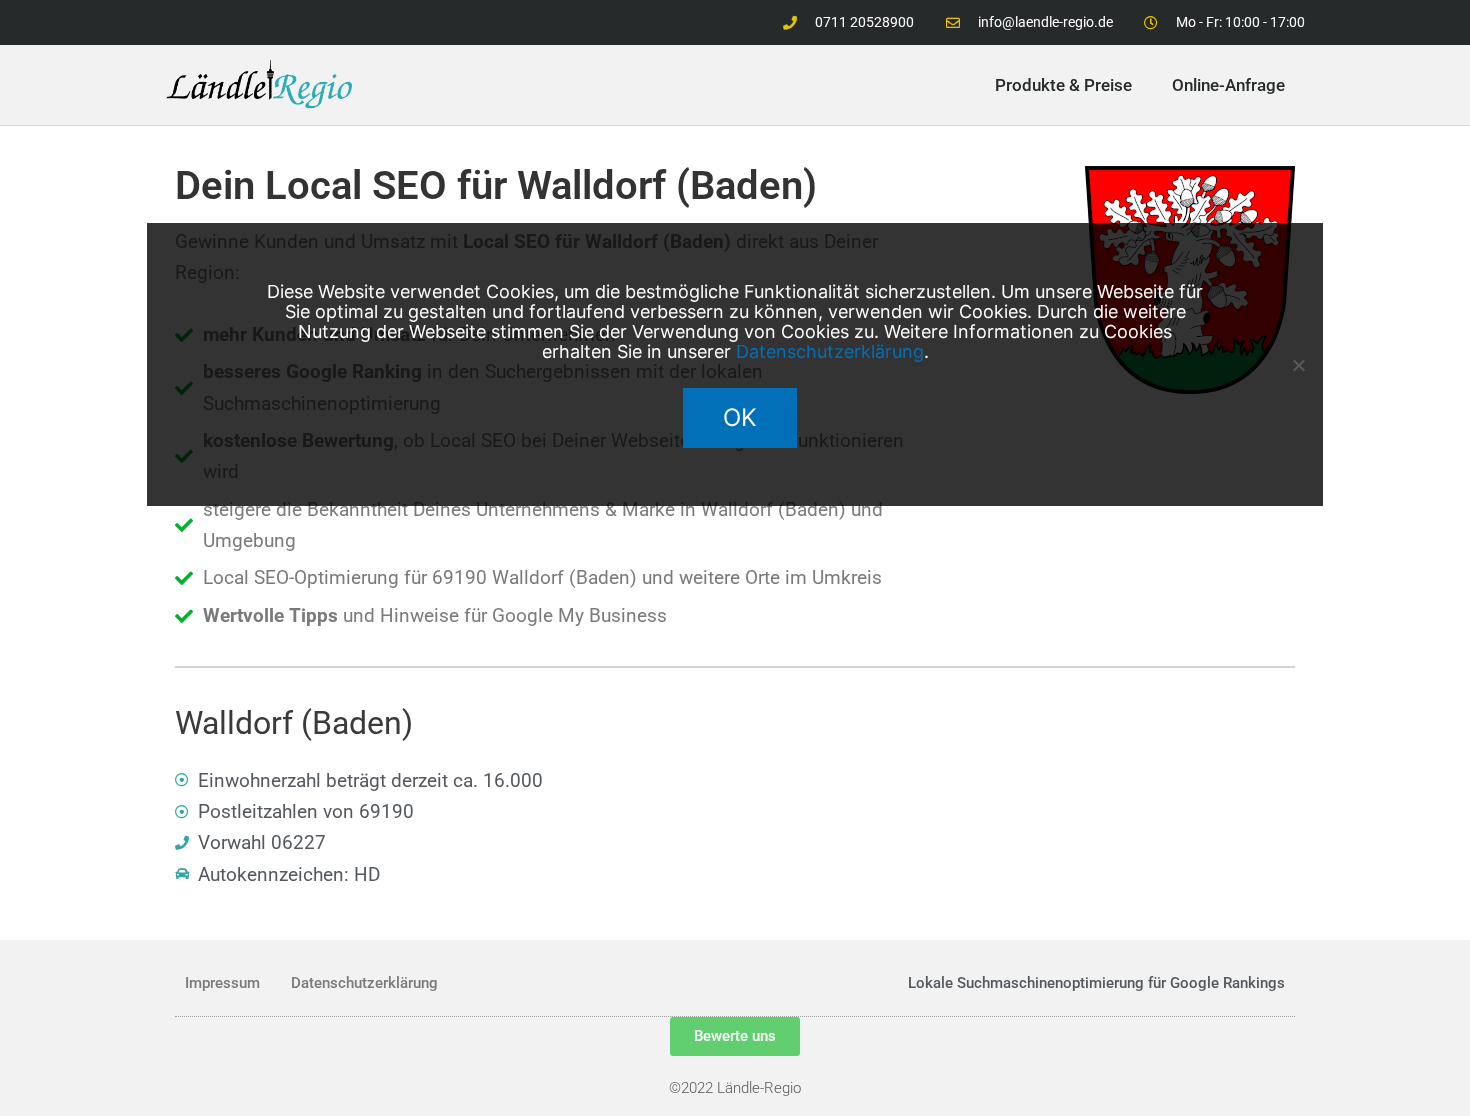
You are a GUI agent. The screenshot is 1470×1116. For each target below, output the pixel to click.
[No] (1298, 365)
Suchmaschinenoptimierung (1050, 983)
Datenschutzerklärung (364, 983)
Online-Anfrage (1228, 85)
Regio (782, 1088)
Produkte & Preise (1063, 85)
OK (740, 417)
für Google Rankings (1216, 983)
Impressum (222, 983)
